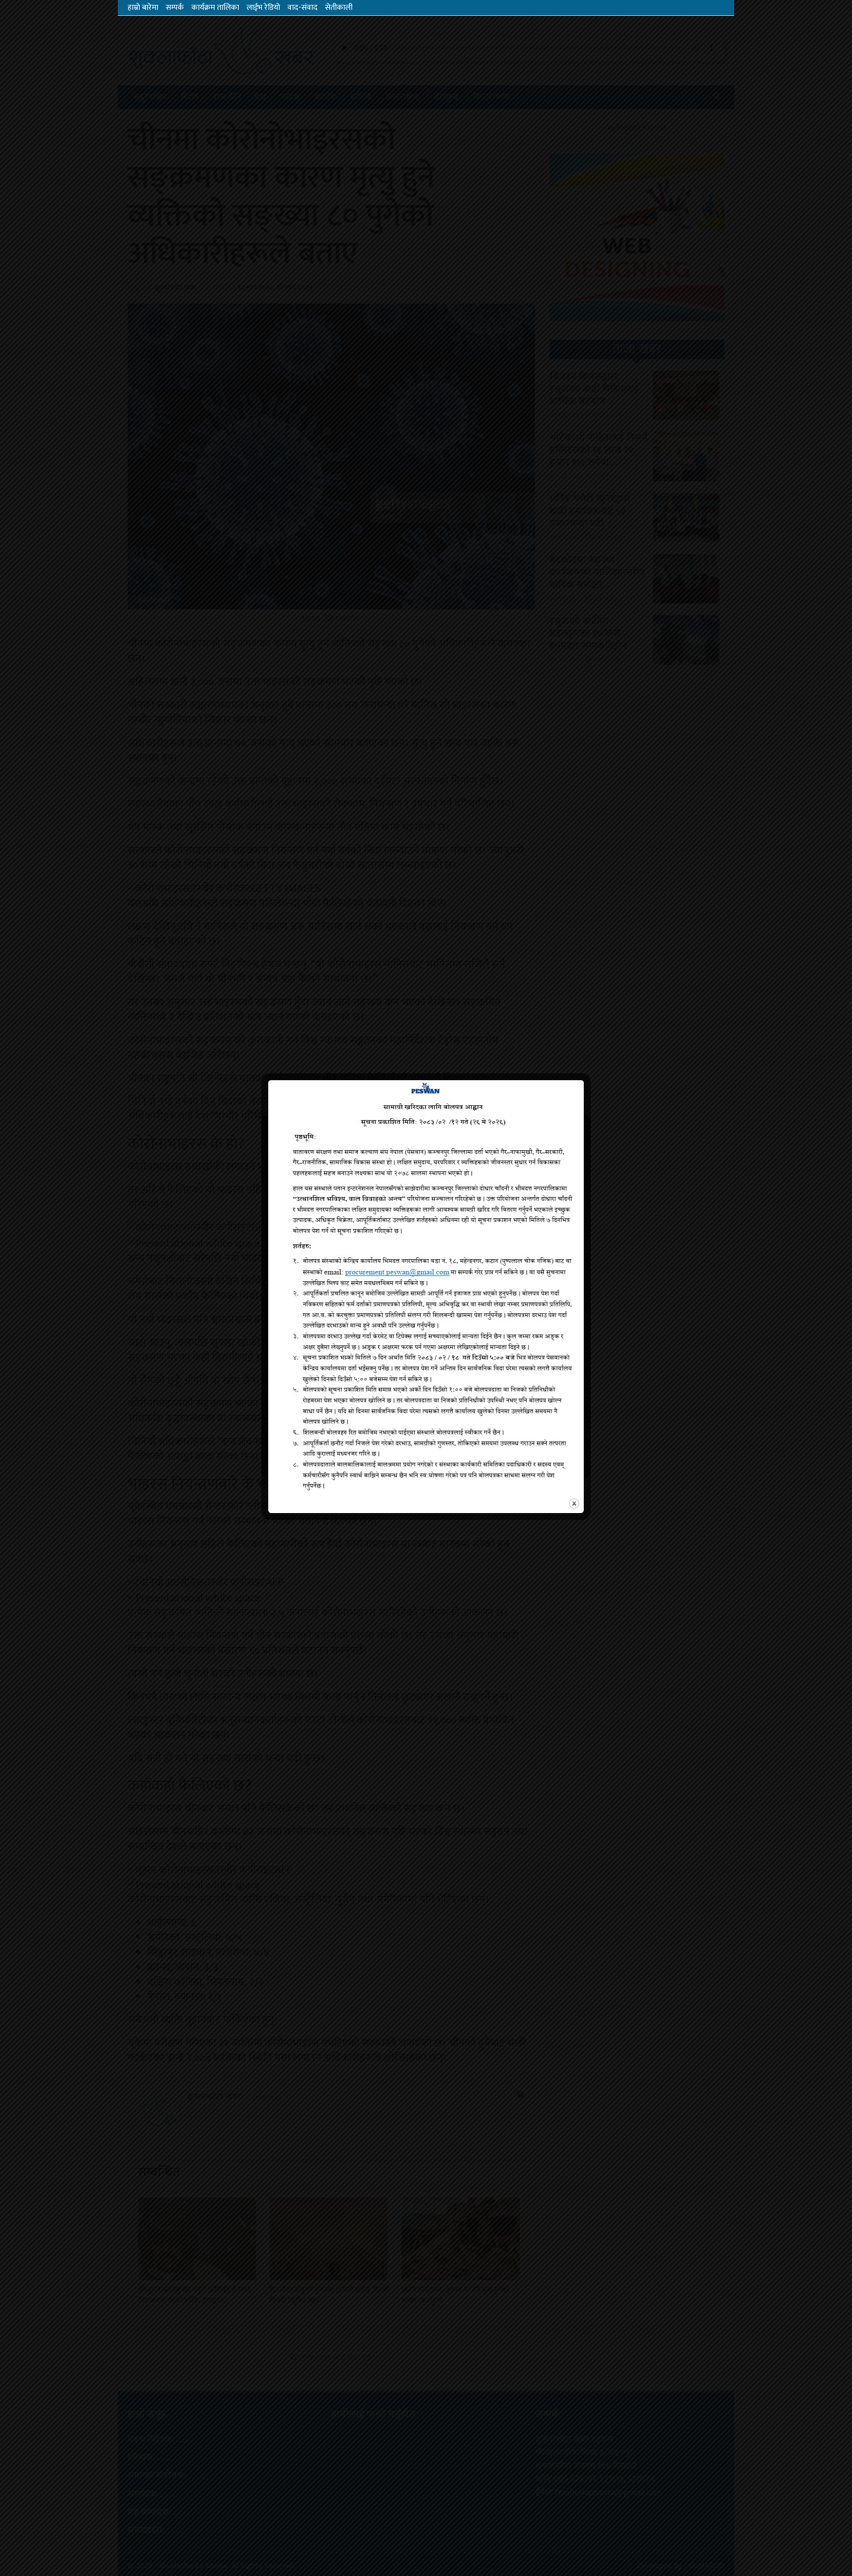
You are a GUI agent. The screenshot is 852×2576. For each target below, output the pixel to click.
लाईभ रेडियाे (263, 8)
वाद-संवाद (302, 8)
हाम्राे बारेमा (143, 8)
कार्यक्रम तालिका (215, 8)
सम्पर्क (175, 8)
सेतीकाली (339, 8)
